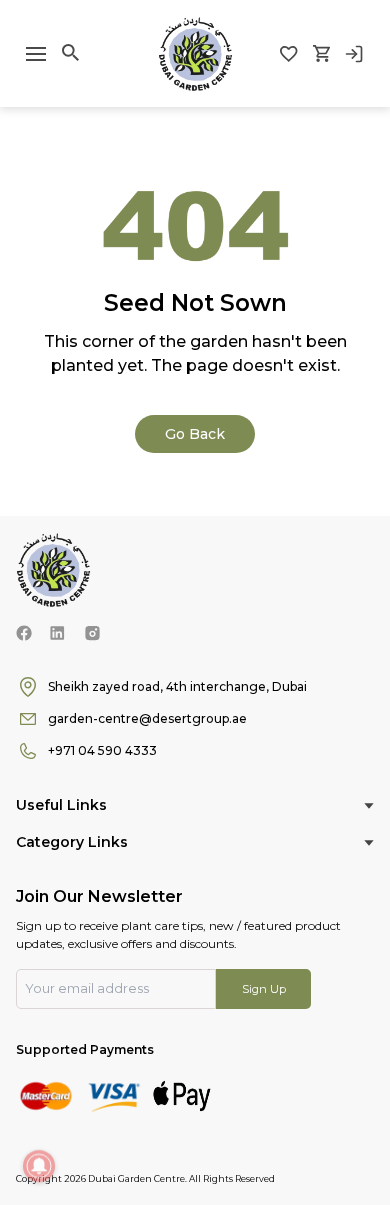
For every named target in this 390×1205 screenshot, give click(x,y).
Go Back (195, 434)
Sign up (264, 989)
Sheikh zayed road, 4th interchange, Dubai (177, 686)
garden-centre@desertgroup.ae (147, 718)
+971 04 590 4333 (102, 750)
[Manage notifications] (39, 1166)
